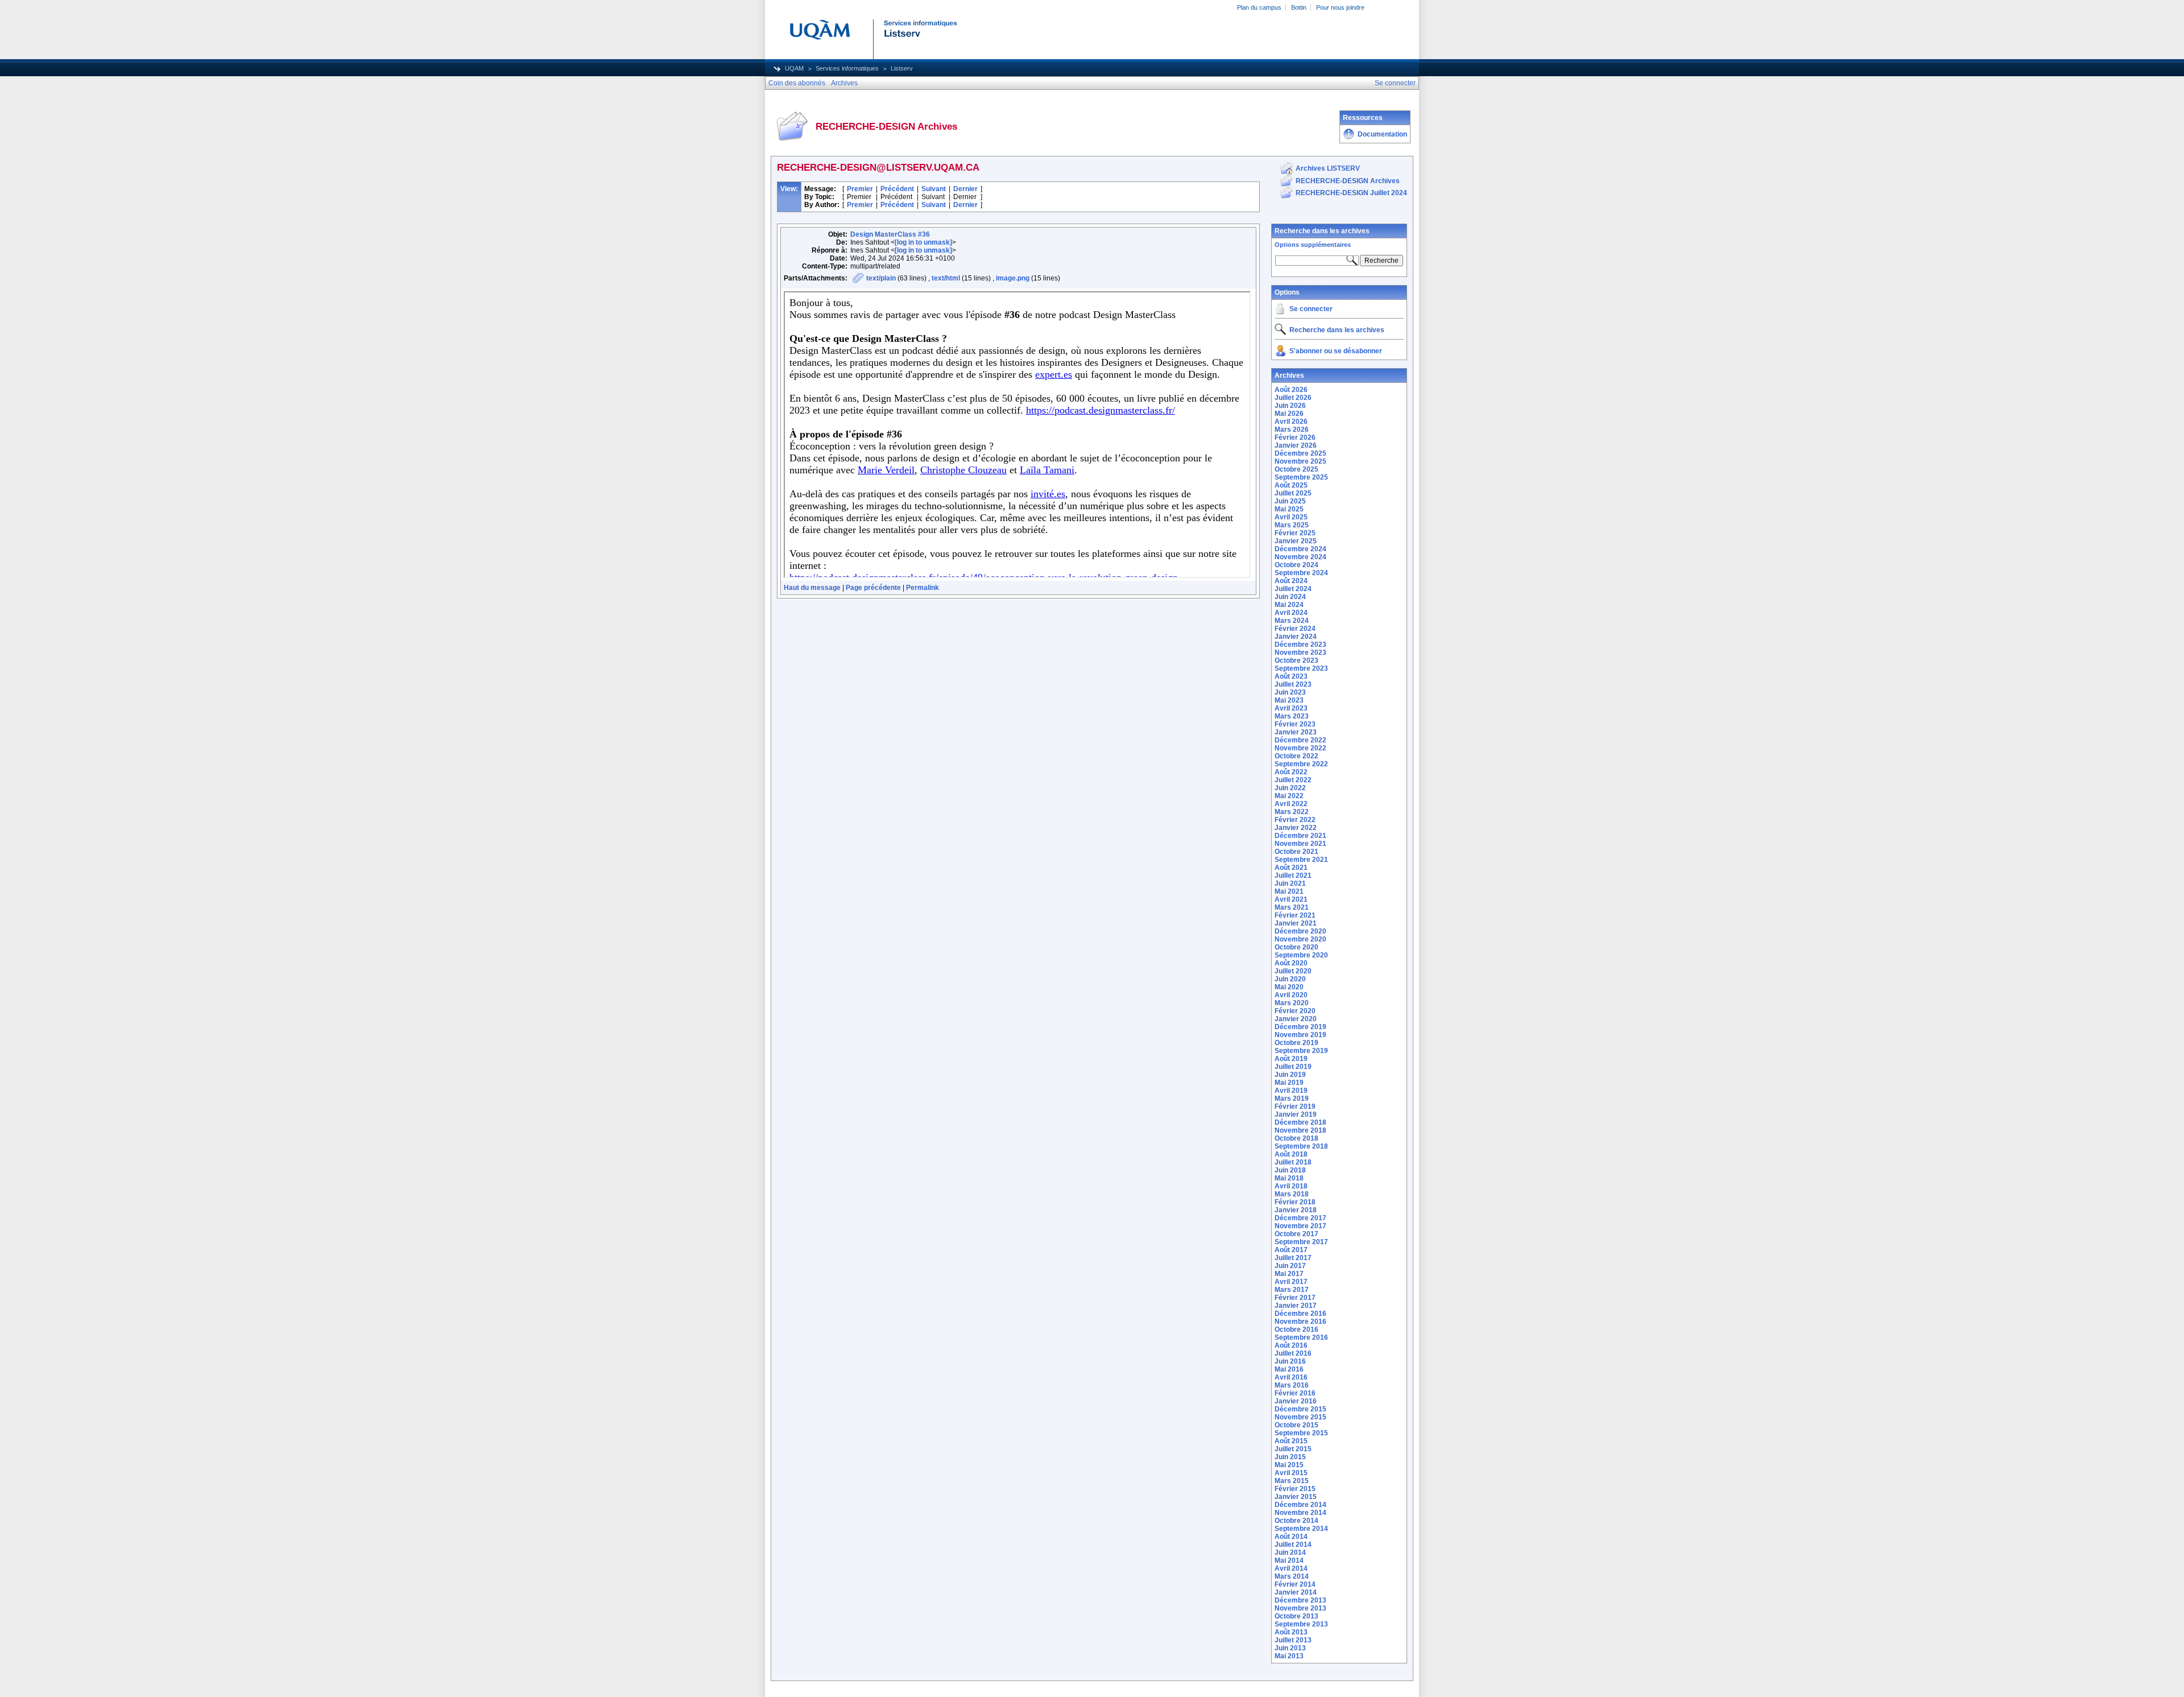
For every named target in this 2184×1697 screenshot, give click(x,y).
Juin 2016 (1290, 1361)
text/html (946, 278)
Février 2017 (1295, 1298)
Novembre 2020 (1300, 939)
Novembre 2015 (1300, 1417)
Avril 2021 (1291, 899)
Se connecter (1311, 309)
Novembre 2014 (1300, 1513)
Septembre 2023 (1301, 668)
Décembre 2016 (1300, 1314)
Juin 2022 (1290, 788)
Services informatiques (847, 68)
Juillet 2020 (1293, 971)
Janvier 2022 (1296, 828)
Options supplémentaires (1313, 245)
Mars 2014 (1292, 1576)
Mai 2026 (1289, 414)
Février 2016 (1295, 1393)
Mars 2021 (1292, 907)
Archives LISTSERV (1328, 168)
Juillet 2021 (1293, 876)
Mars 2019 (1292, 1099)
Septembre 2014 (1301, 1529)
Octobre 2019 (1296, 1043)
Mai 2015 (1289, 1465)
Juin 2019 (1290, 1075)
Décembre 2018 (1300, 1122)
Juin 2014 (1290, 1553)
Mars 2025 (1292, 525)
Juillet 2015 (1293, 1449)
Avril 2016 (1291, 1377)
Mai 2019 (1289, 1083)
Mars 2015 (1292, 1481)
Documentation (1382, 134)
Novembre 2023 (1300, 653)
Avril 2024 (1291, 613)
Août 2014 (1291, 1537)
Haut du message (812, 588)
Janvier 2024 (1296, 637)
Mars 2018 (1292, 1194)
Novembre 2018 (1300, 1130)
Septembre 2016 (1301, 1337)
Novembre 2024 (1300, 557)
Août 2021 (1291, 868)
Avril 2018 (1291, 1186)
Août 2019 (1291, 1059)
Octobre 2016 (1296, 1329)
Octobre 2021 (1296, 852)
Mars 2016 (1292, 1385)
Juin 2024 (1290, 597)
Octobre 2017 (1296, 1234)
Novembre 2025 (1300, 461)
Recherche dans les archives (1322, 231)
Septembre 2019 (1301, 1051)
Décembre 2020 (1300, 931)
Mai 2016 (1289, 1369)
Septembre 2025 (1301, 477)
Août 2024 (1291, 581)
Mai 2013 (1289, 1656)
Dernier (965, 189)
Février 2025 (1295, 533)
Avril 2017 (1291, 1282)
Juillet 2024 (1293, 589)
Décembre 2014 (1300, 1505)
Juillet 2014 (1293, 1545)
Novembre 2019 (1300, 1035)
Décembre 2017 (1300, 1218)
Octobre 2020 (1296, 947)
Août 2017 (1291, 1250)
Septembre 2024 (1301, 573)
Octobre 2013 (1296, 1616)
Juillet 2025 (1293, 493)
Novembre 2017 (1300, 1226)
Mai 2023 (1289, 700)
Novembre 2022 (1300, 748)
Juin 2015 (1290, 1457)
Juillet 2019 (1293, 1067)
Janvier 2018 (1296, 1210)
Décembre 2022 (1300, 740)
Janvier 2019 (1296, 1114)
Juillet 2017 (1293, 1258)
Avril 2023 (1291, 708)
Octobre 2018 (1296, 1138)
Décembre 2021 (1300, 836)
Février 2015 (1295, 1489)
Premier (860, 189)
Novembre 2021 (1300, 844)
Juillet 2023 (1293, 684)
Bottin (1299, 7)
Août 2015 (1291, 1441)
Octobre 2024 (1296, 565)
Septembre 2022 (1301, 764)
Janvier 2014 (1296, 1592)
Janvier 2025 (1296, 541)
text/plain (881, 278)
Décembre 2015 (1300, 1409)
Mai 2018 (1289, 1178)
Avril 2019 (1291, 1091)
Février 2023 (1295, 724)
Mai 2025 (1289, 509)
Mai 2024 (1289, 605)
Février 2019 (1295, 1106)
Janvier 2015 (1296, 1497)
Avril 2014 (1291, 1568)
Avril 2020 (1291, 995)
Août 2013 (1291, 1632)
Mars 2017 (1292, 1290)
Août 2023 (1291, 676)
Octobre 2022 (1296, 756)
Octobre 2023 (1296, 660)
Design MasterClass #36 (890, 234)
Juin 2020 (1290, 979)
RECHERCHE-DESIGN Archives (1348, 181)
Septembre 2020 (1301, 955)
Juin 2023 (1290, 692)
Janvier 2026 (1296, 445)
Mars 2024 (1292, 621)
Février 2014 (1295, 1584)
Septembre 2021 (1301, 860)
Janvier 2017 (1296, 1306)
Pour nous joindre (1340, 7)
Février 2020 (1295, 1011)
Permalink (923, 588)
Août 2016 (1291, 1345)
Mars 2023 (1292, 716)
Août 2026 (1291, 390)
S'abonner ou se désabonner (1336, 351)
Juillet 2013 (1293, 1640)
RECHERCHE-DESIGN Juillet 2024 (1351, 193)
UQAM (794, 68)
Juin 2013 (1290, 1648)
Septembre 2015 (1301, 1433)
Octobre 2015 (1296, 1425)
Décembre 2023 (1300, 645)
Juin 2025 (1290, 501)
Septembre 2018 (1301, 1146)
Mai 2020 (1289, 987)
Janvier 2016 (1296, 1401)
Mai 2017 (1289, 1274)
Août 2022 (1291, 772)
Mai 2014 (1289, 1560)
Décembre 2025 (1300, 453)
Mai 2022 (1289, 796)
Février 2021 (1295, 915)
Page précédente (873, 588)
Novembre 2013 (1300, 1608)
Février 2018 (1295, 1202)
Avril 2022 (1291, 804)
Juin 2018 (1290, 1170)
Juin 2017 (1290, 1266)
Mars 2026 (1292, 430)
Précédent (897, 189)
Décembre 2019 (1300, 1027)
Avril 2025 (1291, 517)
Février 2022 (1295, 820)
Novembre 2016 (1300, 1322)
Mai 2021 (1289, 891)
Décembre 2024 (1300, 549)
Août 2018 (1291, 1154)
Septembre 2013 (1301, 1624)
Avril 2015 (1291, 1473)
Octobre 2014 (1296, 1521)
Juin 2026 (1290, 406)
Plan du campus (1259, 7)
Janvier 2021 (1296, 923)
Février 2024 (1295, 629)
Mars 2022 (1292, 812)
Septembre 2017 (1301, 1242)
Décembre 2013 (1300, 1600)
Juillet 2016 (1293, 1353)
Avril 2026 (1291, 422)
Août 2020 (1291, 963)
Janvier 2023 (1296, 732)
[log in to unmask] (923, 242)
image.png (1013, 278)
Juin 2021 (1290, 883)
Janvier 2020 (1296, 1019)
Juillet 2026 (1293, 398)
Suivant (934, 189)
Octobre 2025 (1296, 469)
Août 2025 (1291, 485)
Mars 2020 (1292, 1003)
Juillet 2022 (1293, 780)
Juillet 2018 (1293, 1162)
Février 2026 (1295, 437)
